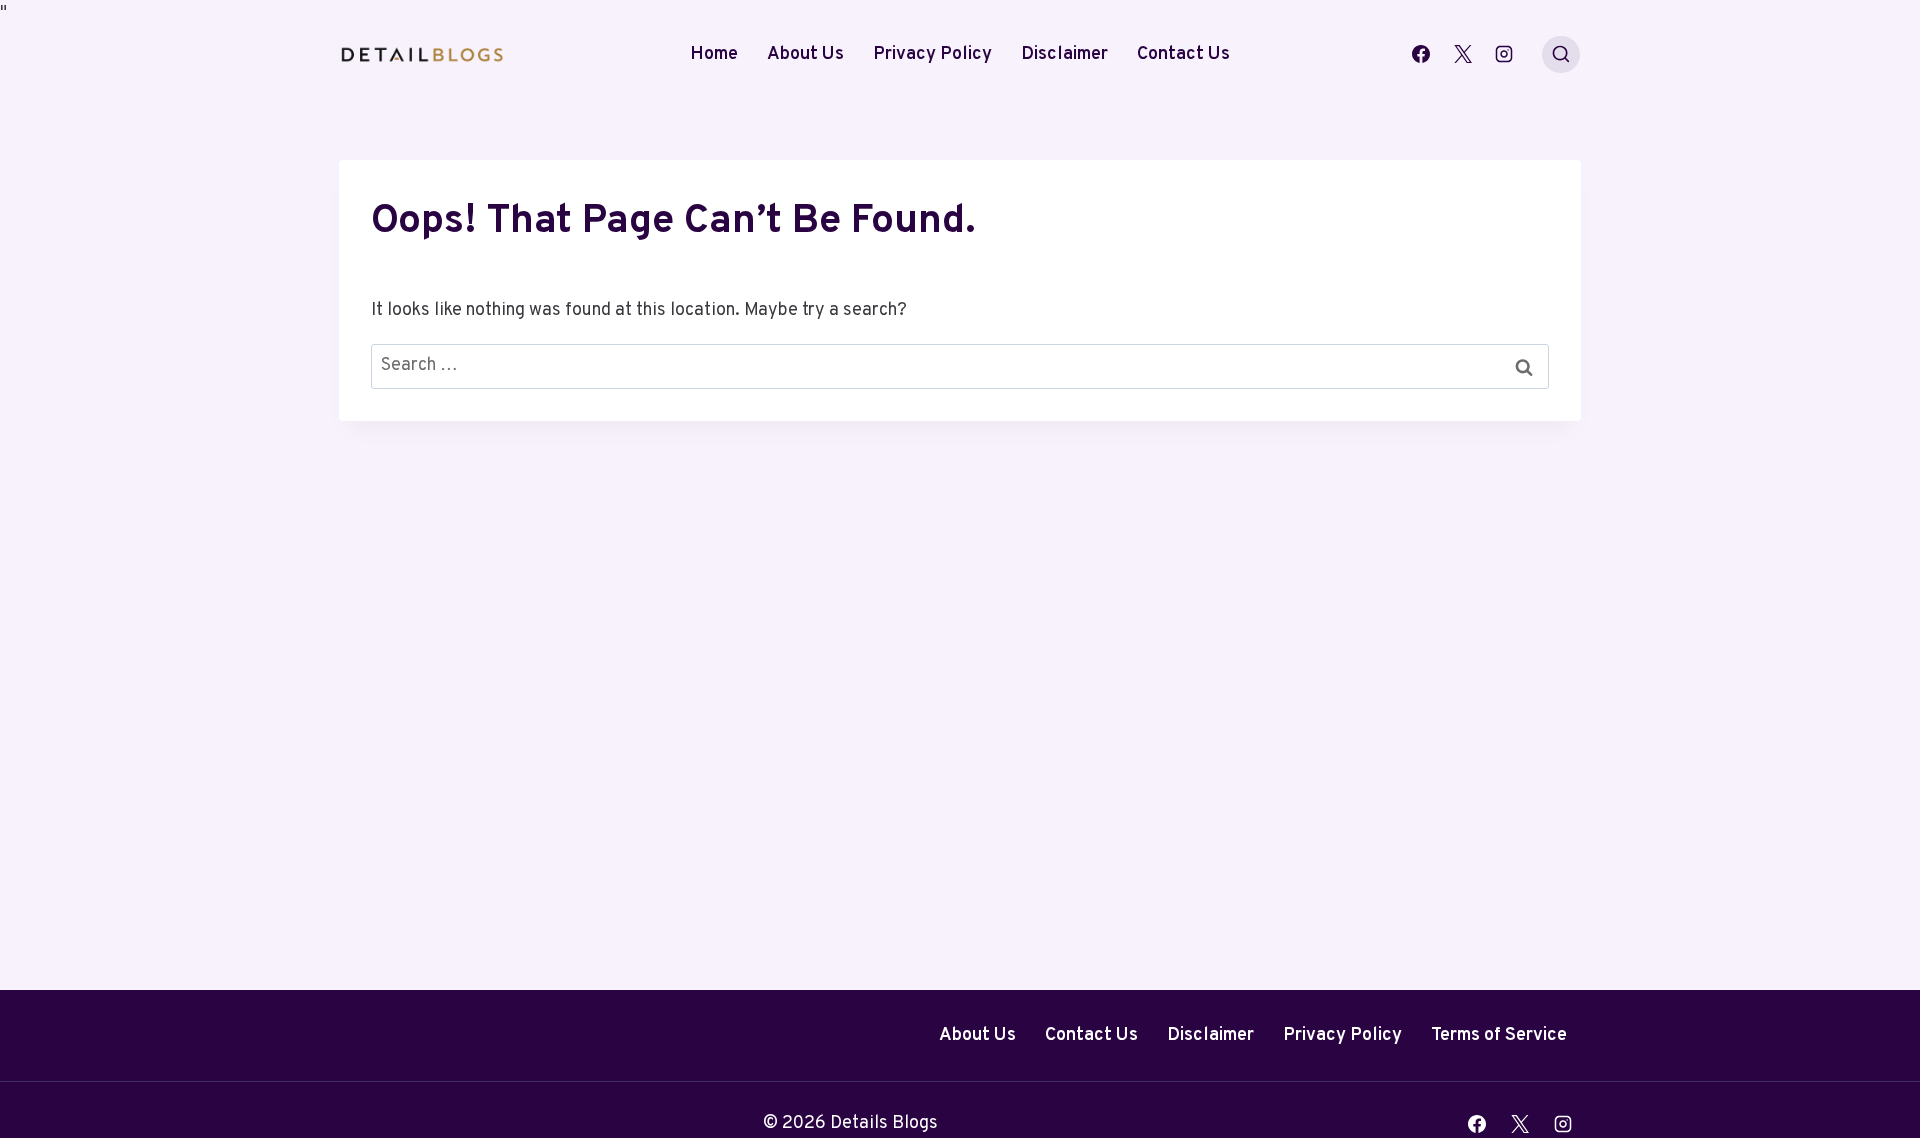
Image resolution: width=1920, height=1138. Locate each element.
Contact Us (1183, 54)
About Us (805, 54)
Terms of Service (1499, 1035)
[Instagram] (1504, 54)
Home (714, 54)
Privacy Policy (932, 54)
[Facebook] (1421, 54)
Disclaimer (1064, 54)
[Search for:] (960, 365)
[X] (1463, 54)
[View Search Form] (1561, 55)
